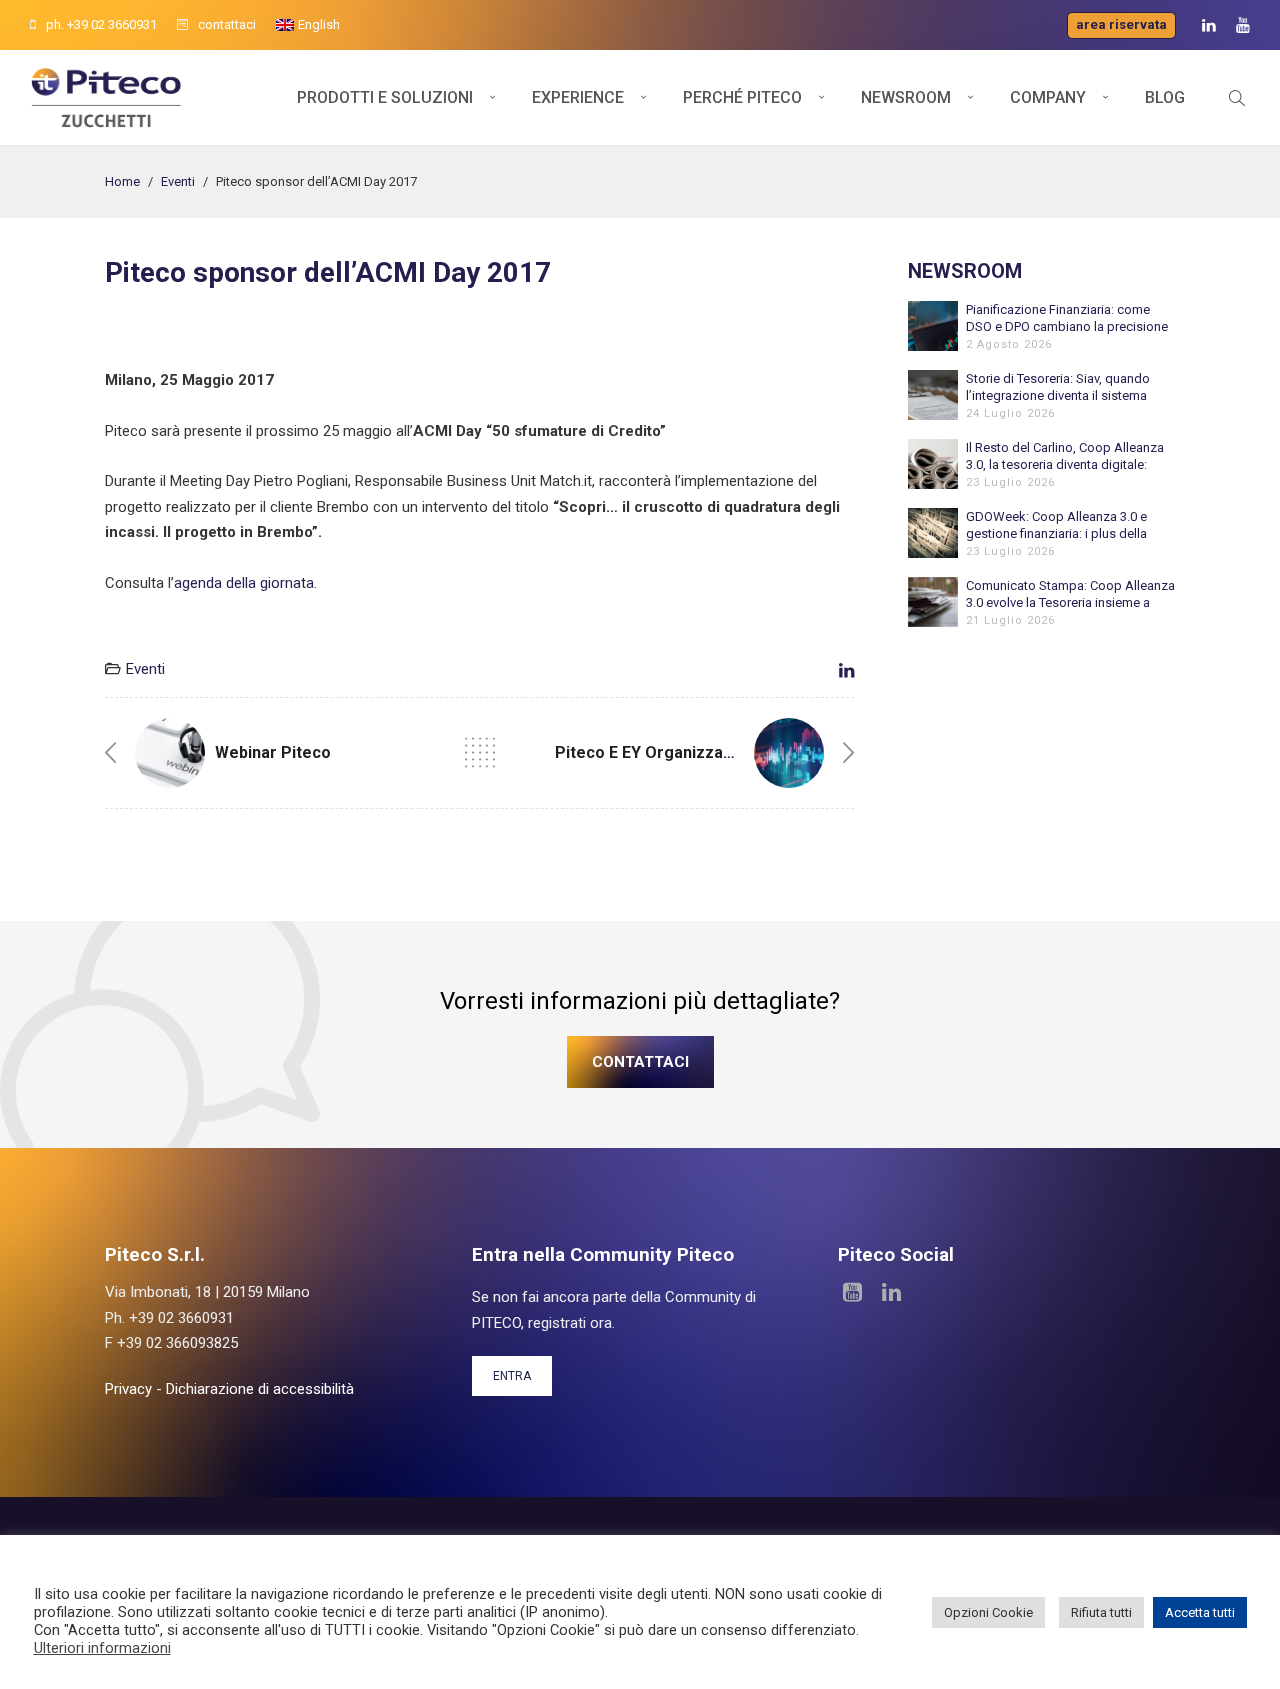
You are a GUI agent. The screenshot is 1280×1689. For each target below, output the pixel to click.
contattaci (227, 24)
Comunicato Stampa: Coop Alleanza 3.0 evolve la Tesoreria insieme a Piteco (1070, 594)
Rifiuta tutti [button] (1101, 1612)
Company (1048, 97)
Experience (578, 97)
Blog (1165, 97)
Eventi (178, 181)
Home (122, 181)
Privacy (128, 1389)
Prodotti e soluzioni (385, 97)
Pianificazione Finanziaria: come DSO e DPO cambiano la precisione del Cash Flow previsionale (1067, 318)
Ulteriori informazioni (102, 1648)
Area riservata (1121, 24)
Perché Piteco (742, 97)
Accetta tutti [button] (1200, 1612)
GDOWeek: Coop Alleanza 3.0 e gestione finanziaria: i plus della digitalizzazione (1056, 525)
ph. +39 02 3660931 (101, 24)
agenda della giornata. (245, 583)
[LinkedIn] (1209, 25)
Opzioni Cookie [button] (988, 1612)
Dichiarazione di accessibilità (260, 1389)
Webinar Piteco (273, 752)
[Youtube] (1243, 25)
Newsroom (906, 97)
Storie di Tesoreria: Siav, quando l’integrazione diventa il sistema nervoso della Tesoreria (1058, 387)
